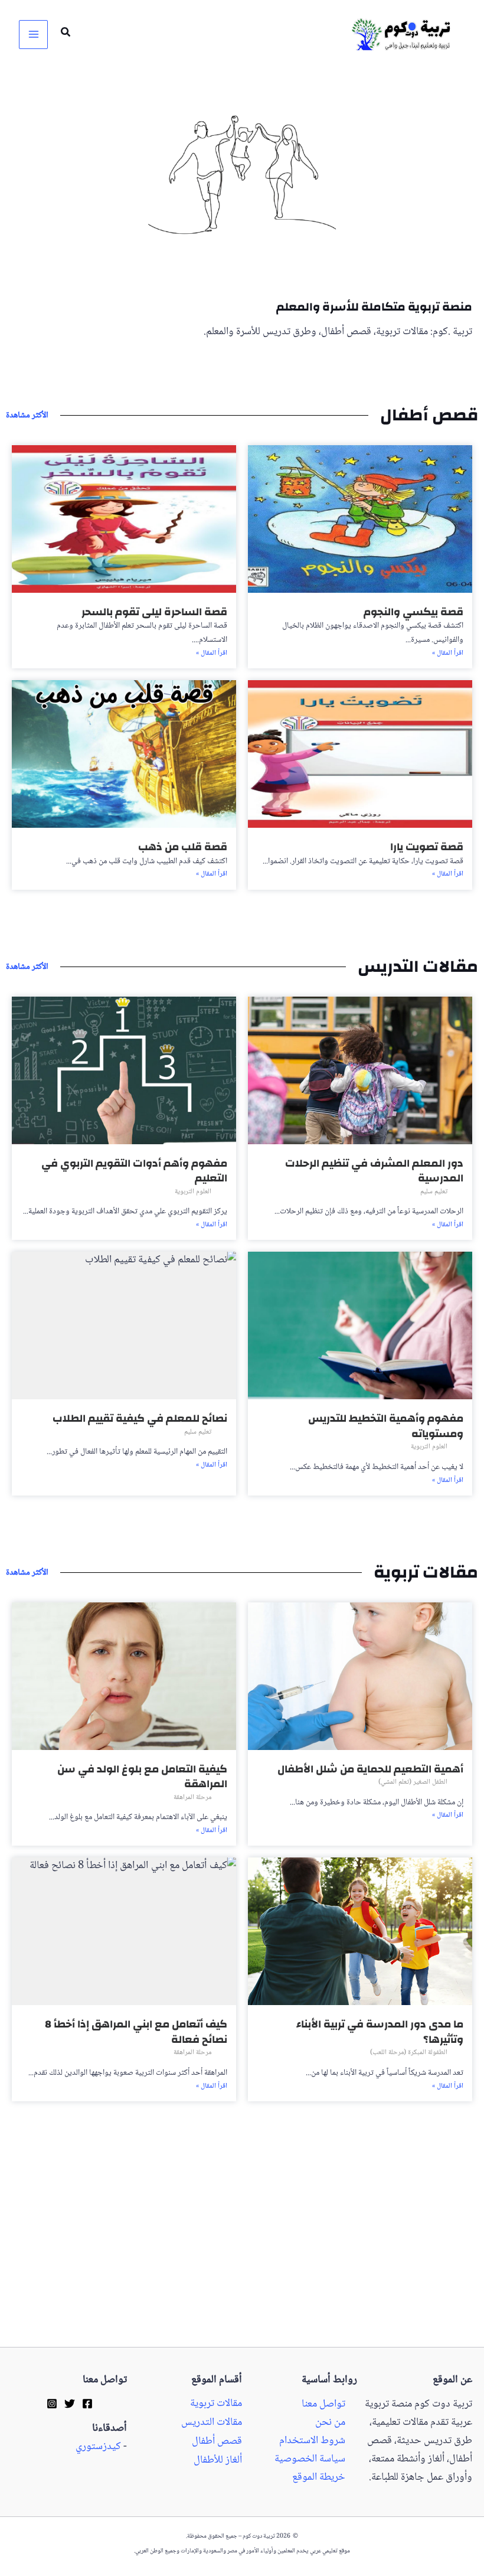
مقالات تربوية (216, 2404)
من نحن (330, 2423)
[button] (65, 35)
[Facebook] (87, 2404)
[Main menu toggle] (33, 35)
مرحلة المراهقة (192, 1798)
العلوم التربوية (193, 1192)
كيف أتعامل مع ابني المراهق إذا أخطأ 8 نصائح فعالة (136, 2032)
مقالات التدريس (212, 2423)
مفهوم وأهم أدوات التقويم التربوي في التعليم (134, 1171)
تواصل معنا (323, 2404)
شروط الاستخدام (312, 2441)
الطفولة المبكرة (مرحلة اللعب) (409, 2053)
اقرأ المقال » (448, 654)
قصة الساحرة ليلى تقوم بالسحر (154, 612)
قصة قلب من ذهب (183, 847)
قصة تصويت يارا (427, 847)
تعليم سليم (434, 1192)
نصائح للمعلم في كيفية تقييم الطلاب (140, 1418)
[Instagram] (52, 2404)
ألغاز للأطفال (218, 2461)
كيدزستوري (98, 2447)
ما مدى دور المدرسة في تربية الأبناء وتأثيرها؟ (380, 2032)
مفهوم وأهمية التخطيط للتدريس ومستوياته (386, 1426)
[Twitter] (70, 2404)
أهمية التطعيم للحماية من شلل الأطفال (370, 1769)
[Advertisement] (242, 2260)
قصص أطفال (217, 2442)
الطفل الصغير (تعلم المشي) (413, 1782)
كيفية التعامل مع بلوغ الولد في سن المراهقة (142, 1777)
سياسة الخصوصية (310, 2459)
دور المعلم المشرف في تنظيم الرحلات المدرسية (374, 1171)
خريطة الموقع (319, 2478)
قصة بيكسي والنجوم (413, 612)
